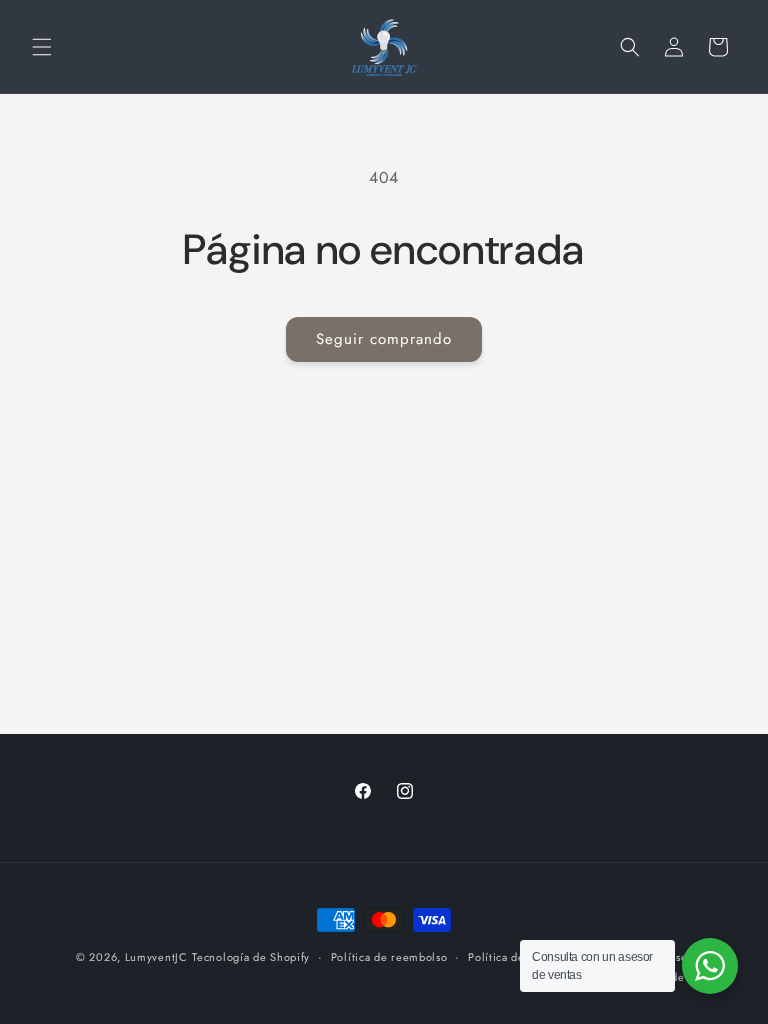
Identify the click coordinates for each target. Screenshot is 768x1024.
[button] (42, 47)
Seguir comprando (384, 339)
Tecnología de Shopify (251, 957)
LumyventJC (156, 957)
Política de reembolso (389, 957)
